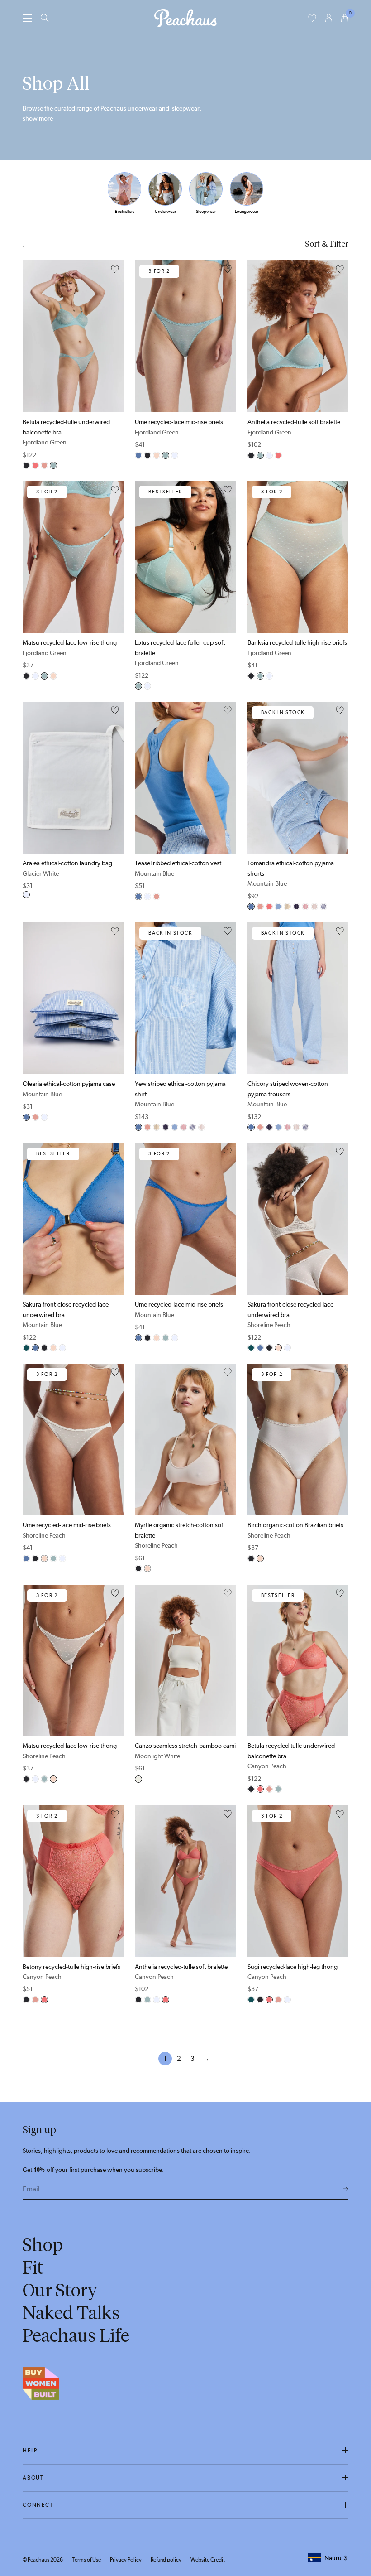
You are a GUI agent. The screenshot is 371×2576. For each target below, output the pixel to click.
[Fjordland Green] (53, 465)
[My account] (329, 18)
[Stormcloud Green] (26, 1348)
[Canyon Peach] (35, 465)
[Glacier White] (175, 455)
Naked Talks (71, 2313)
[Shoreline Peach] (157, 455)
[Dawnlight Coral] (44, 465)
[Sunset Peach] (305, 907)
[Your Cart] (345, 18)
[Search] (45, 18)
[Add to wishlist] (115, 270)
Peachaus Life (76, 2335)
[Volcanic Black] (26, 465)
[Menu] (27, 18)
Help (30, 2451)
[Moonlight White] (138, 1779)
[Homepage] (185, 18)
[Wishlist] (312, 18)
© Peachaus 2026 (43, 2560)
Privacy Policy (126, 2560)
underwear (143, 108)
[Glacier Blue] (278, 907)
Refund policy (166, 2560)
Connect (38, 2505)
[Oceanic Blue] (323, 907)
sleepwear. (186, 108)
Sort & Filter (327, 244)
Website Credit (208, 2560)
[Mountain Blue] (138, 455)
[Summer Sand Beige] (287, 907)
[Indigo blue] (296, 907)
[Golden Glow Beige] (314, 907)
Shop (43, 2245)
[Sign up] (346, 2189)
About (33, 2478)
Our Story (60, 2290)
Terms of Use (86, 2560)
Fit (33, 2267)
